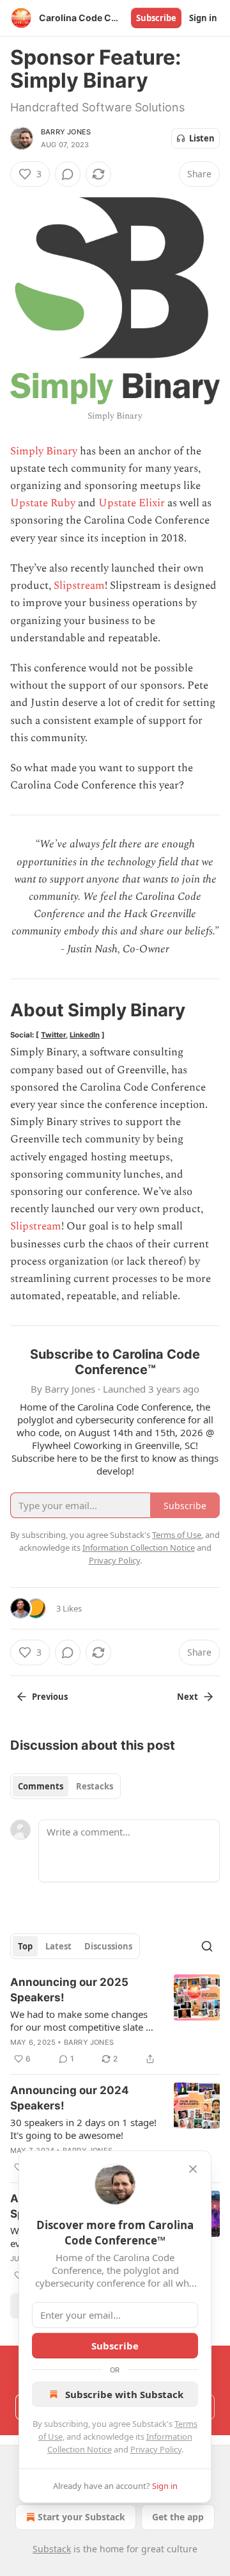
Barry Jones (66, 132)
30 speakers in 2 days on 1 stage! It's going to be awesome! (83, 2129)
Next (188, 1697)
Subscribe (156, 18)
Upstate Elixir (132, 503)
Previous (50, 1697)
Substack (52, 2549)
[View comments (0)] (68, 174)
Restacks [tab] (95, 1786)
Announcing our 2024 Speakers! (70, 2098)
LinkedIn (85, 1035)
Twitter (53, 1035)
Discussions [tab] (108, 1946)
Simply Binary (44, 451)
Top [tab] (25, 1946)
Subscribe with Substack (124, 2394)
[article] (115, 2020)
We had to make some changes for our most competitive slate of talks (82, 2020)
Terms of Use (177, 1535)
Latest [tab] (58, 1946)
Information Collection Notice (139, 1548)
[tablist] (65, 1786)
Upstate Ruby (43, 503)
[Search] (207, 1946)
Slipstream (79, 586)
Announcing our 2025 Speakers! (69, 1990)
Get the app (178, 2517)
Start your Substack (81, 2517)
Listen (202, 138)
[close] (193, 2169)
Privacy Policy (156, 2449)
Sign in (203, 18)
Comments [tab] (41, 1786)
